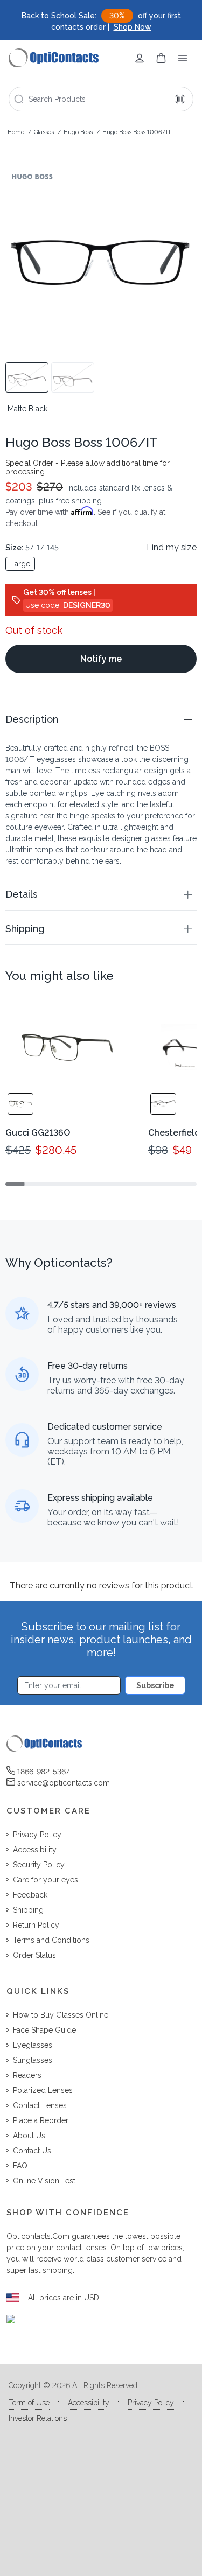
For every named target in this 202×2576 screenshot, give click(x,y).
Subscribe (155, 1685)
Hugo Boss (78, 132)
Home (16, 132)
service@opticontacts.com (64, 1783)
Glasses (44, 132)
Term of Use (29, 2403)
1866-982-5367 (43, 1772)
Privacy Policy (151, 2403)
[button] (101, 719)
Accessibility (89, 2403)
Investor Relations (38, 2418)
